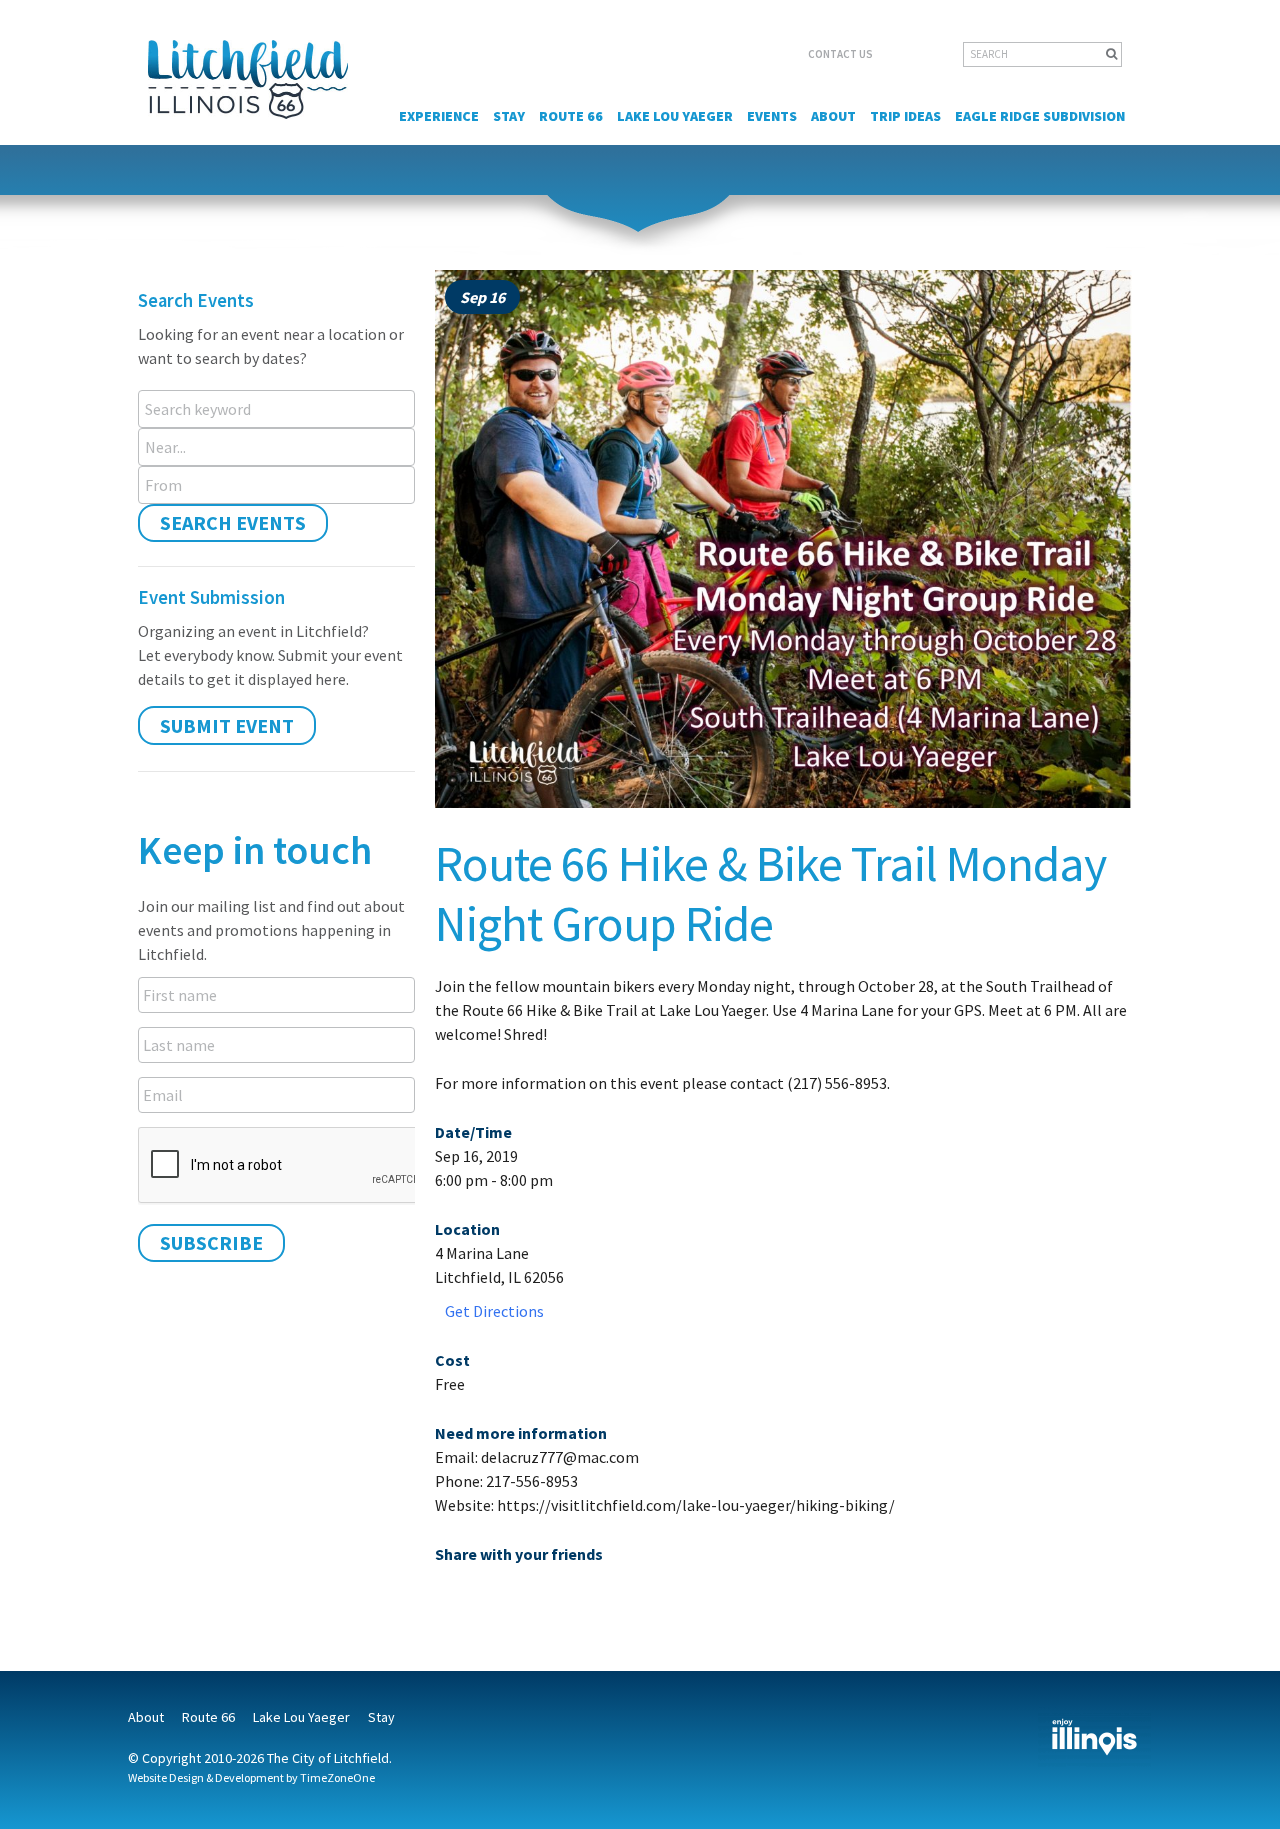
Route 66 (571, 116)
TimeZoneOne (337, 1777)
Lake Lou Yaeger (675, 116)
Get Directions (494, 1311)
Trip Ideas (905, 116)
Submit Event (227, 725)
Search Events (233, 522)
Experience (439, 116)
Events (772, 116)
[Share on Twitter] (484, 1595)
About (833, 116)
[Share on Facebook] (450, 1595)
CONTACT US (840, 54)
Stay (509, 116)
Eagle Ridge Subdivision (1040, 116)
